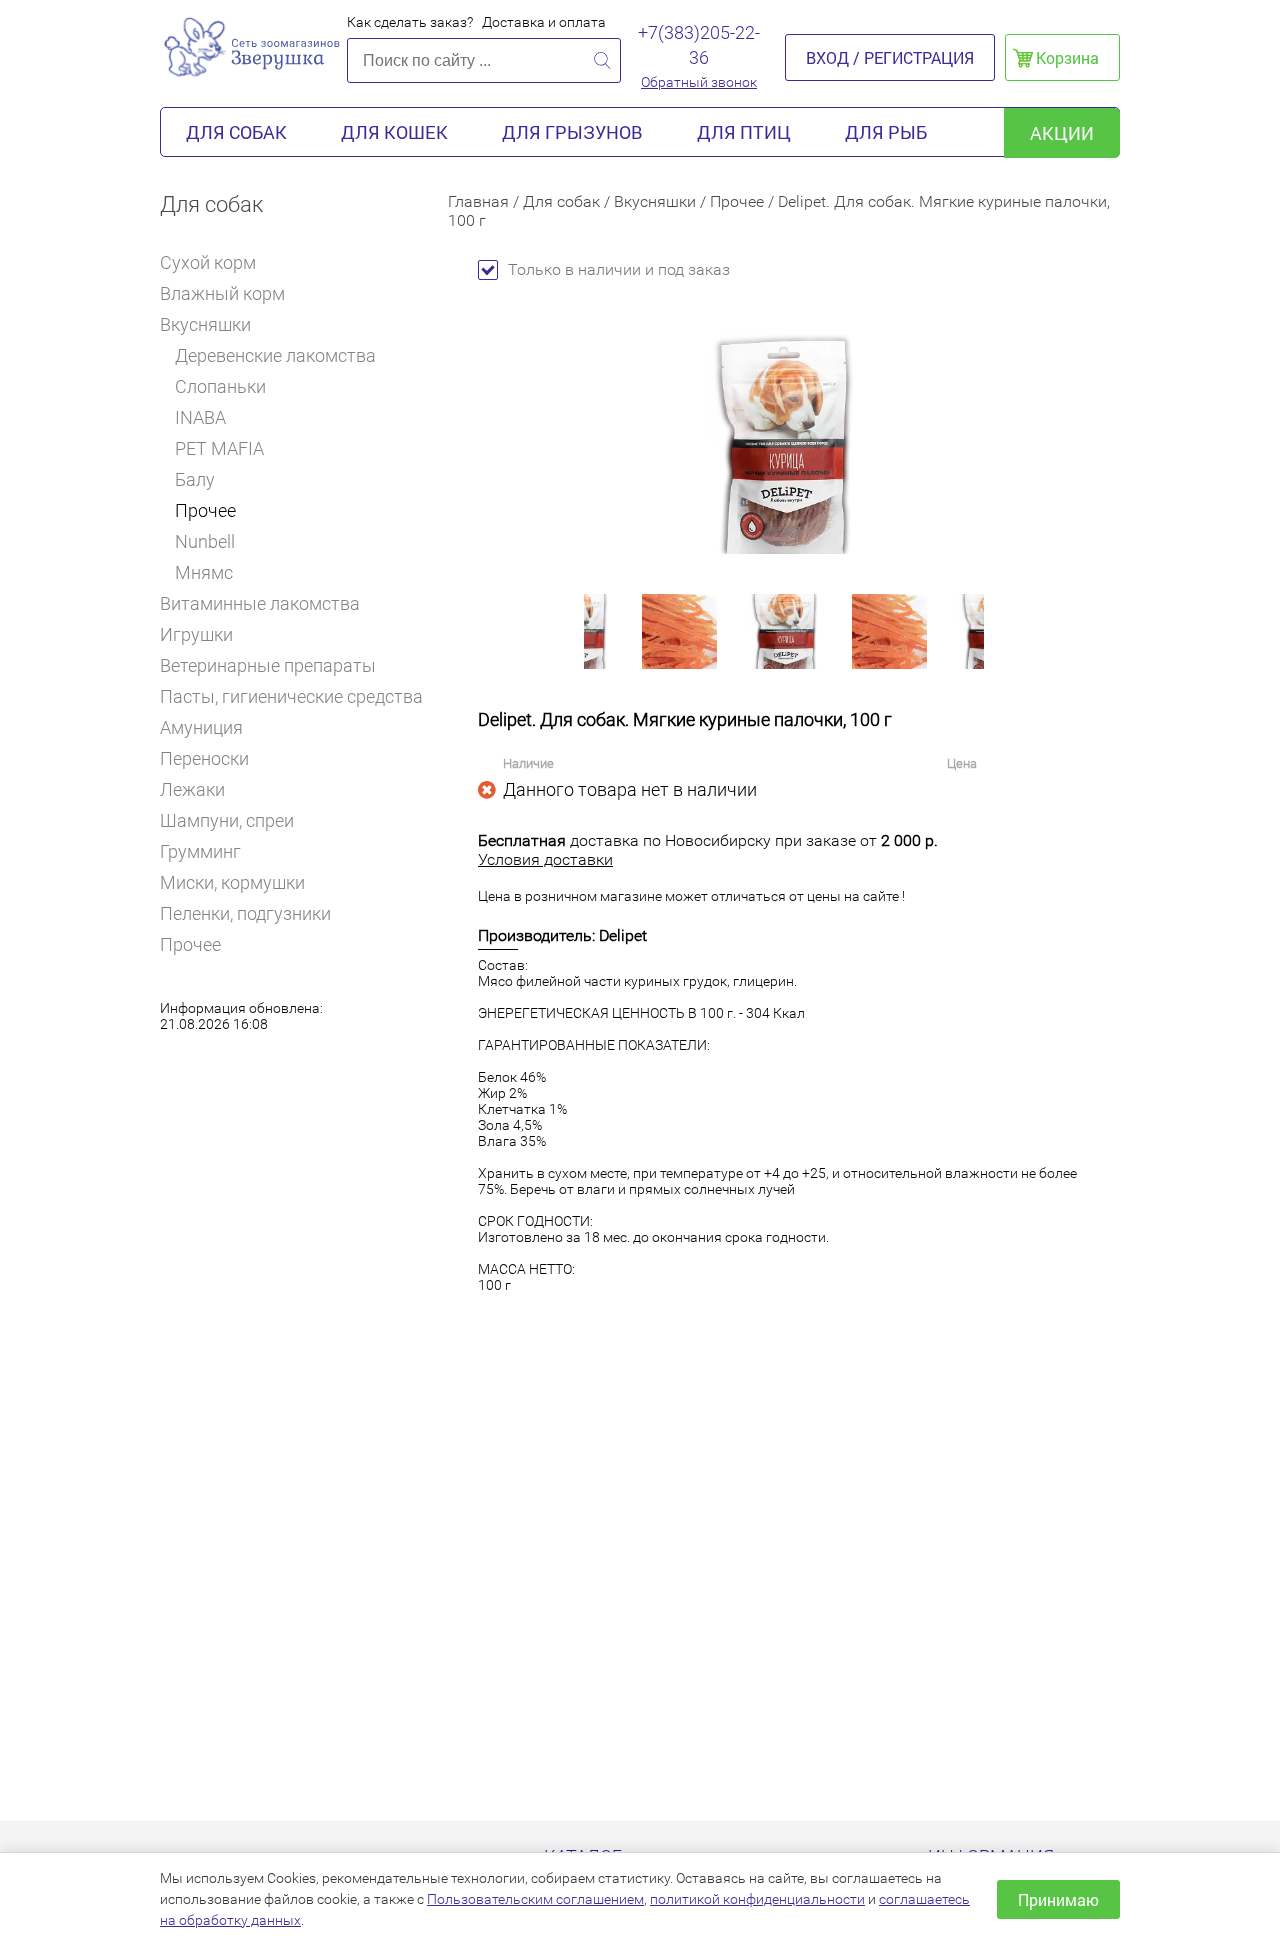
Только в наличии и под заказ (619, 269)
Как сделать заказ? (410, 22)
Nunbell (205, 541)
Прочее (205, 510)
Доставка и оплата (544, 22)
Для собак (236, 132)
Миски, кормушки (232, 882)
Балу (195, 479)
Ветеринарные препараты (268, 665)
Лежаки (192, 789)
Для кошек (394, 132)
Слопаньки (220, 386)
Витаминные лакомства (260, 603)
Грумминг (200, 851)
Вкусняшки (205, 324)
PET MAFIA (219, 448)
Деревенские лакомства (275, 355)
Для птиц (744, 132)
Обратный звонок (699, 82)
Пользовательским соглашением (535, 1899)
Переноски (204, 758)
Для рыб (886, 132)
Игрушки (196, 634)
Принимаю (1058, 1899)
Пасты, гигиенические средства (291, 696)
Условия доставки (545, 859)
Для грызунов (572, 132)
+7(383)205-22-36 (699, 45)
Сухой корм (208, 262)
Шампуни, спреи (227, 820)
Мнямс (204, 572)
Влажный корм (222, 293)
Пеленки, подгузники (245, 913)
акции (1062, 133)
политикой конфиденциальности (757, 1899)
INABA (200, 417)
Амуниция (201, 727)
